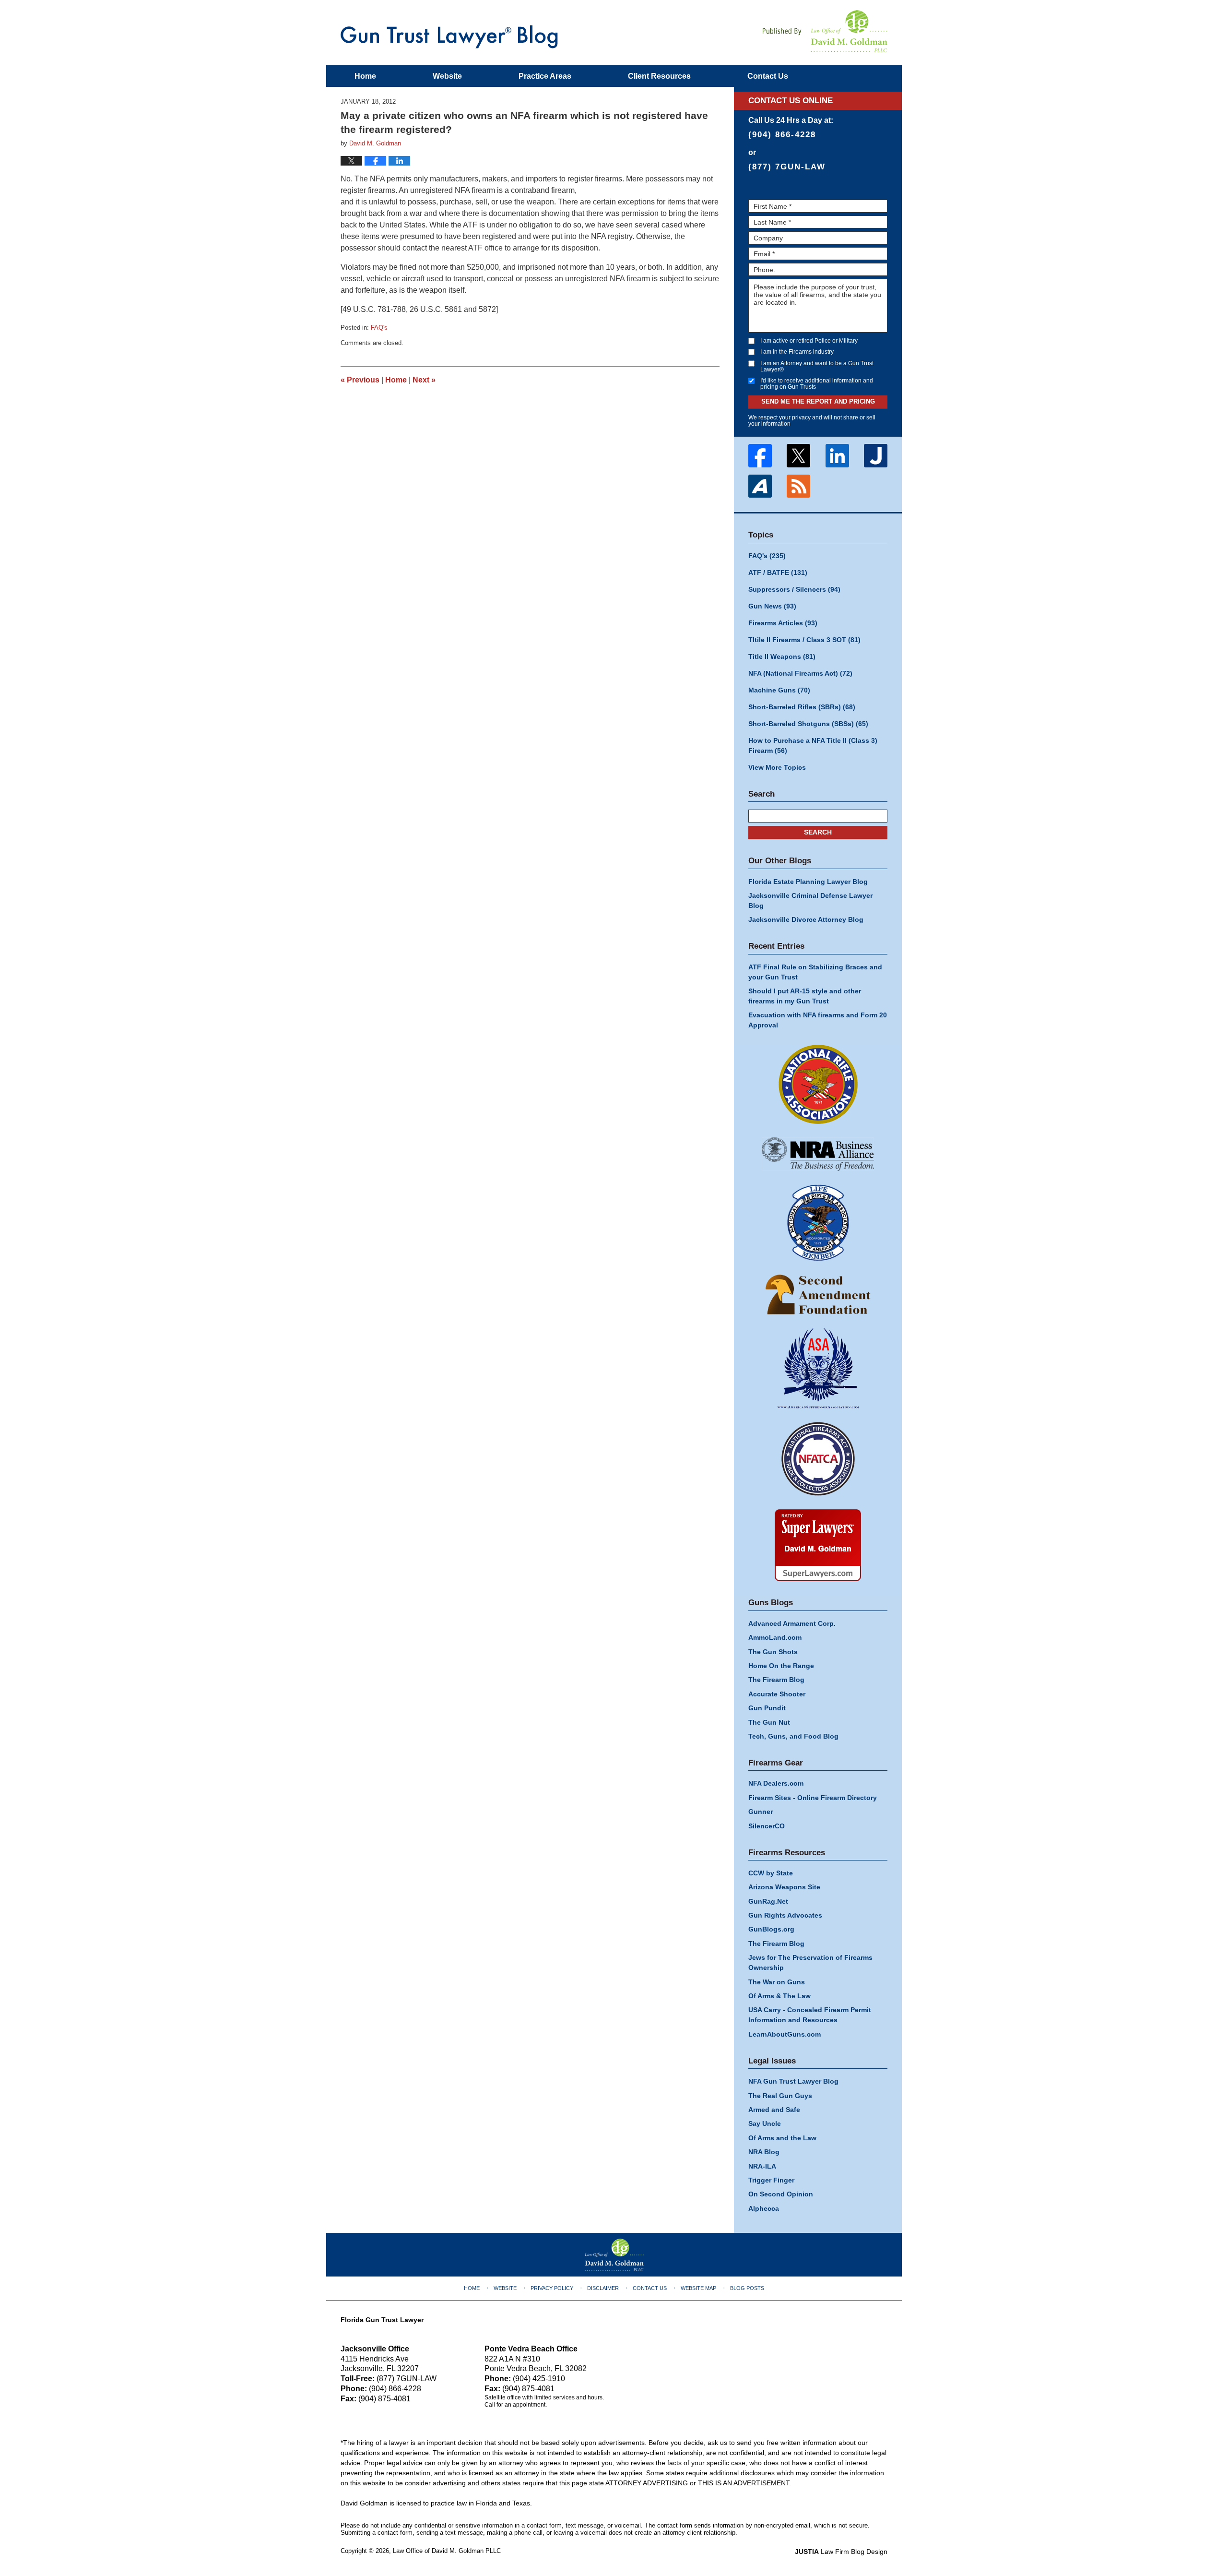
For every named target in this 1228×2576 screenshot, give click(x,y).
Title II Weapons (782, 656)
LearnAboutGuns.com (785, 2034)
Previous (360, 380)
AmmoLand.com (775, 1637)
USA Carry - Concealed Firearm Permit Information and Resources (810, 2015)
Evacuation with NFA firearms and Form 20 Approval (818, 1020)
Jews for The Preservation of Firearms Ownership (810, 1962)
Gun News (772, 606)
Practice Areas (545, 76)
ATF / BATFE (778, 572)
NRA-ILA (762, 2166)
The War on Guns (777, 1982)
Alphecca (764, 2208)
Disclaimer (603, 2288)
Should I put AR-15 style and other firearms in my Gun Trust (805, 996)
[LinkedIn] (837, 456)
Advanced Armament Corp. (792, 1623)
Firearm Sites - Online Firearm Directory (813, 1798)
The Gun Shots (773, 1652)
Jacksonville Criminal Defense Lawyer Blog (810, 900)
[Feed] (799, 486)
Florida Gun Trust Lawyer (382, 2320)
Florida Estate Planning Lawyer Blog (808, 882)
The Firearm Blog (776, 1680)
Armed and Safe (774, 2110)
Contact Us (650, 2288)
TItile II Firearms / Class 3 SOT (804, 640)
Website (447, 76)
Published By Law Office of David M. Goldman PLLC (825, 31)
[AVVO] (760, 486)
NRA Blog (764, 2152)
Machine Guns (779, 690)
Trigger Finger (771, 2180)
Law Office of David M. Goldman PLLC (447, 2551)
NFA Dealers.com (776, 1783)
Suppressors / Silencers (794, 589)
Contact (768, 76)
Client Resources (659, 76)
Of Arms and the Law (782, 2138)
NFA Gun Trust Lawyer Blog (449, 37)
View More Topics (777, 767)
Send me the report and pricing (818, 401)
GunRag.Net (768, 1901)
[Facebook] (760, 456)
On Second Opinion (781, 2194)
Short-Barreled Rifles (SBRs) (802, 707)
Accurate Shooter (777, 1694)
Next (424, 380)
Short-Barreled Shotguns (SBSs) (808, 724)
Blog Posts (747, 2288)
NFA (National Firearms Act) (800, 673)
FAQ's (379, 328)
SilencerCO (767, 1826)
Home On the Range (781, 1666)
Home (365, 76)
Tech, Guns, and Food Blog (793, 1736)
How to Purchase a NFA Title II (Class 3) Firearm (813, 745)
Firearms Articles (783, 623)
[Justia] (876, 456)
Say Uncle (765, 2123)
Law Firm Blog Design (841, 2552)
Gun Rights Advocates (785, 1915)
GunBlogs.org (771, 1929)
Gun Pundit (767, 1708)
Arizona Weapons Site (784, 1887)
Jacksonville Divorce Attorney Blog (806, 919)
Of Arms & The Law (779, 1996)
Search (818, 832)
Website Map (698, 2288)
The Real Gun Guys (780, 2096)
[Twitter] (799, 456)
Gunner (761, 1812)
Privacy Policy (552, 2288)
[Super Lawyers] (818, 1545)
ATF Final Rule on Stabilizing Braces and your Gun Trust (815, 972)
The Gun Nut (769, 1722)
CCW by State (771, 1873)
